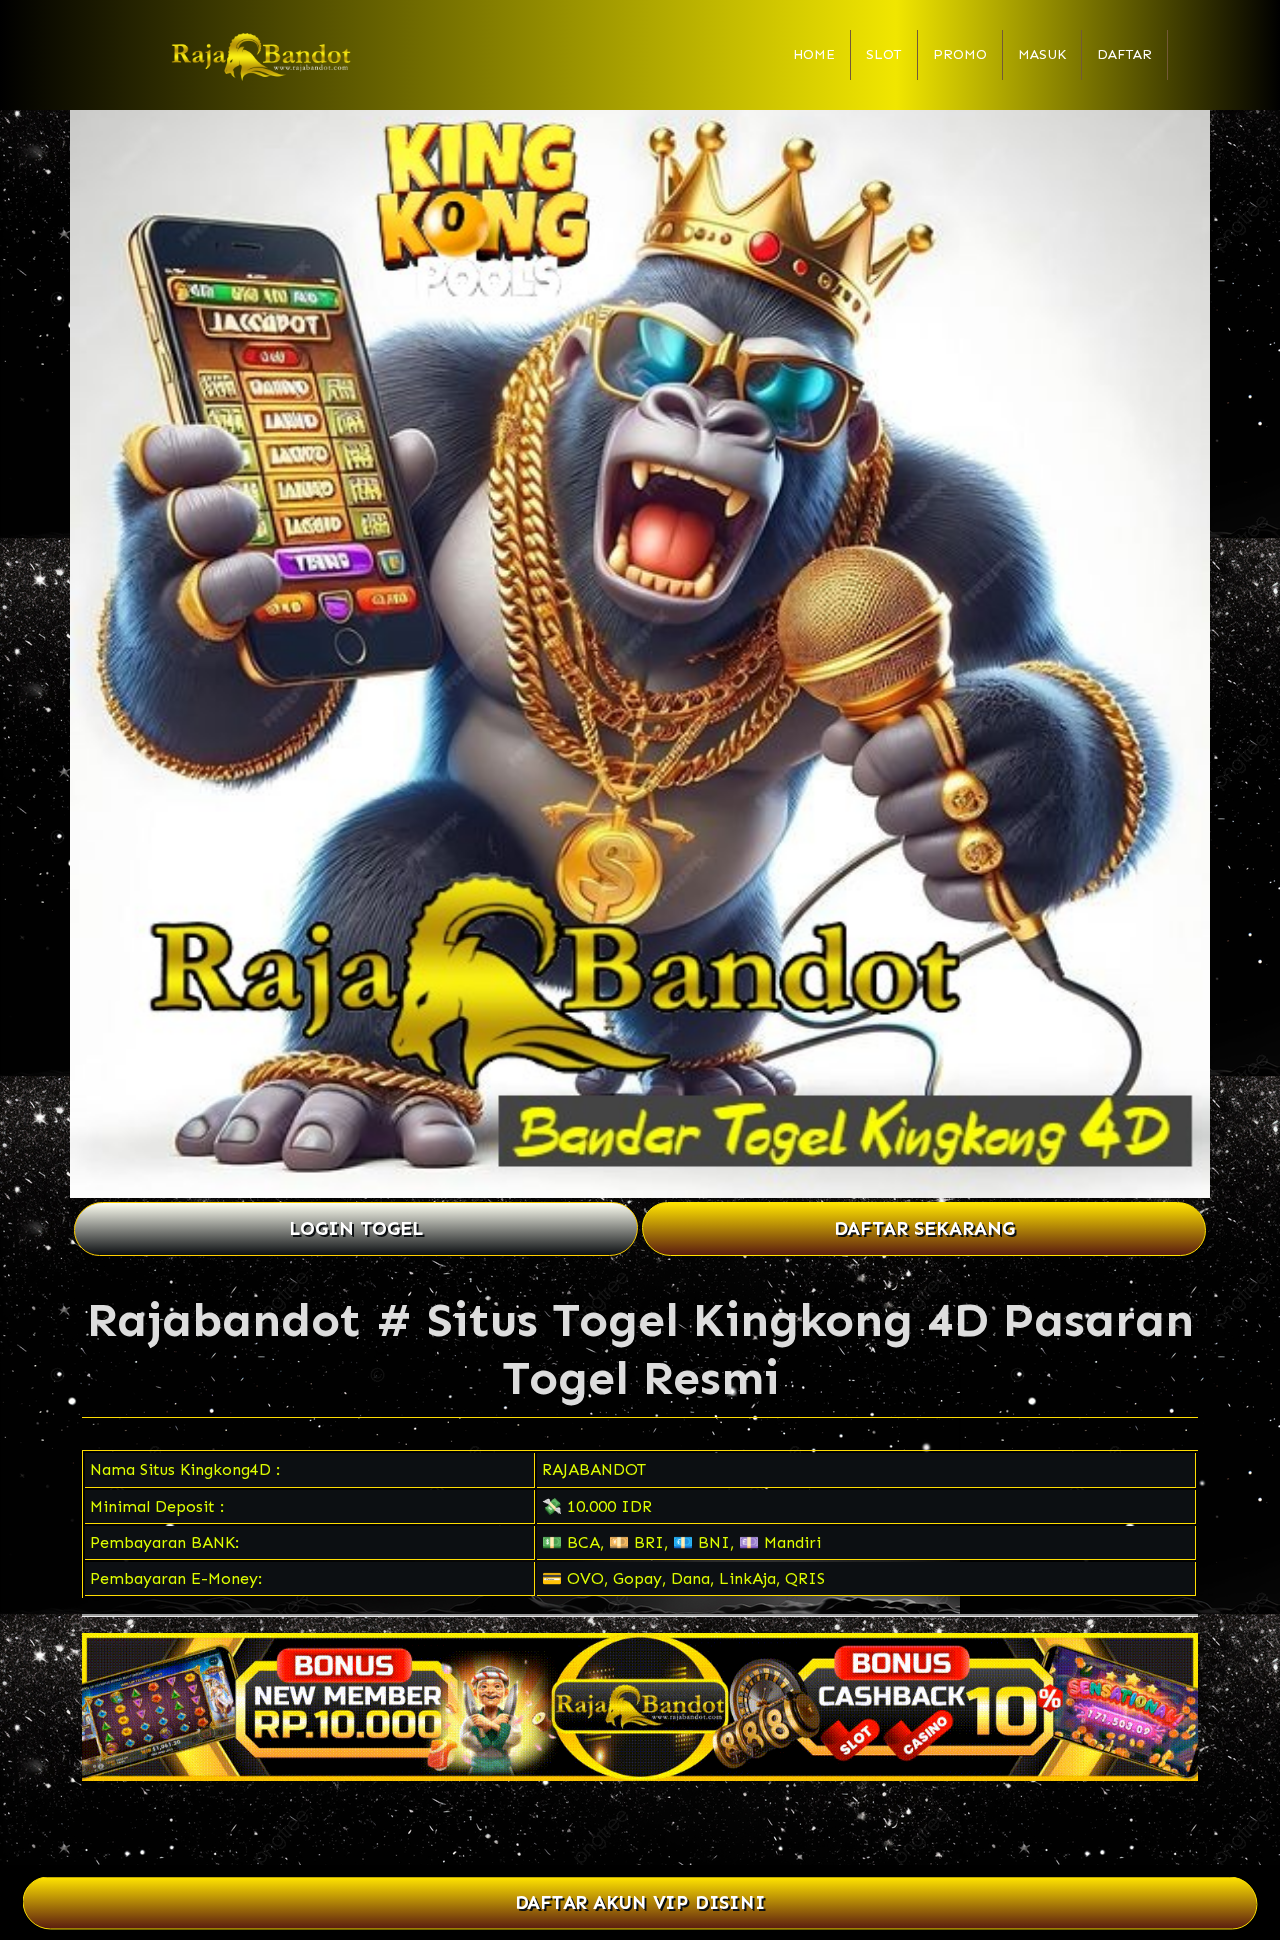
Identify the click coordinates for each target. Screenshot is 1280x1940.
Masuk (1042, 54)
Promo (960, 54)
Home (814, 54)
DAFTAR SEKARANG (924, 1228)
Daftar (1124, 54)
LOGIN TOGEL (356, 1228)
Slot (884, 54)
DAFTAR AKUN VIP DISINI (640, 1902)
